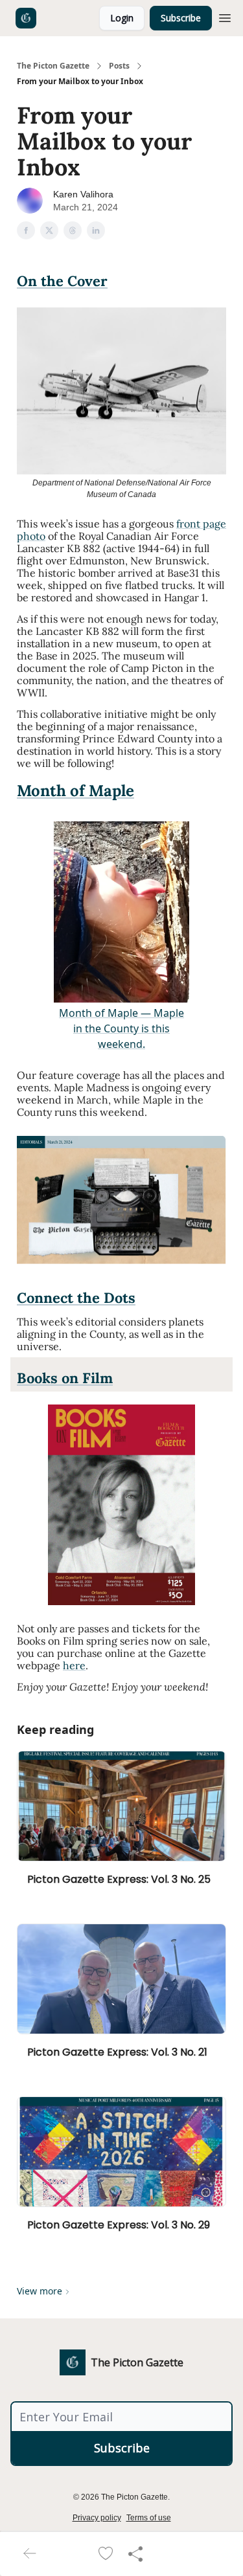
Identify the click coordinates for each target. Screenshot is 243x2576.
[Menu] (225, 16)
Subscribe (181, 18)
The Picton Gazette (53, 66)
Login (122, 18)
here (74, 1665)
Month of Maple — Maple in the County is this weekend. (121, 1028)
